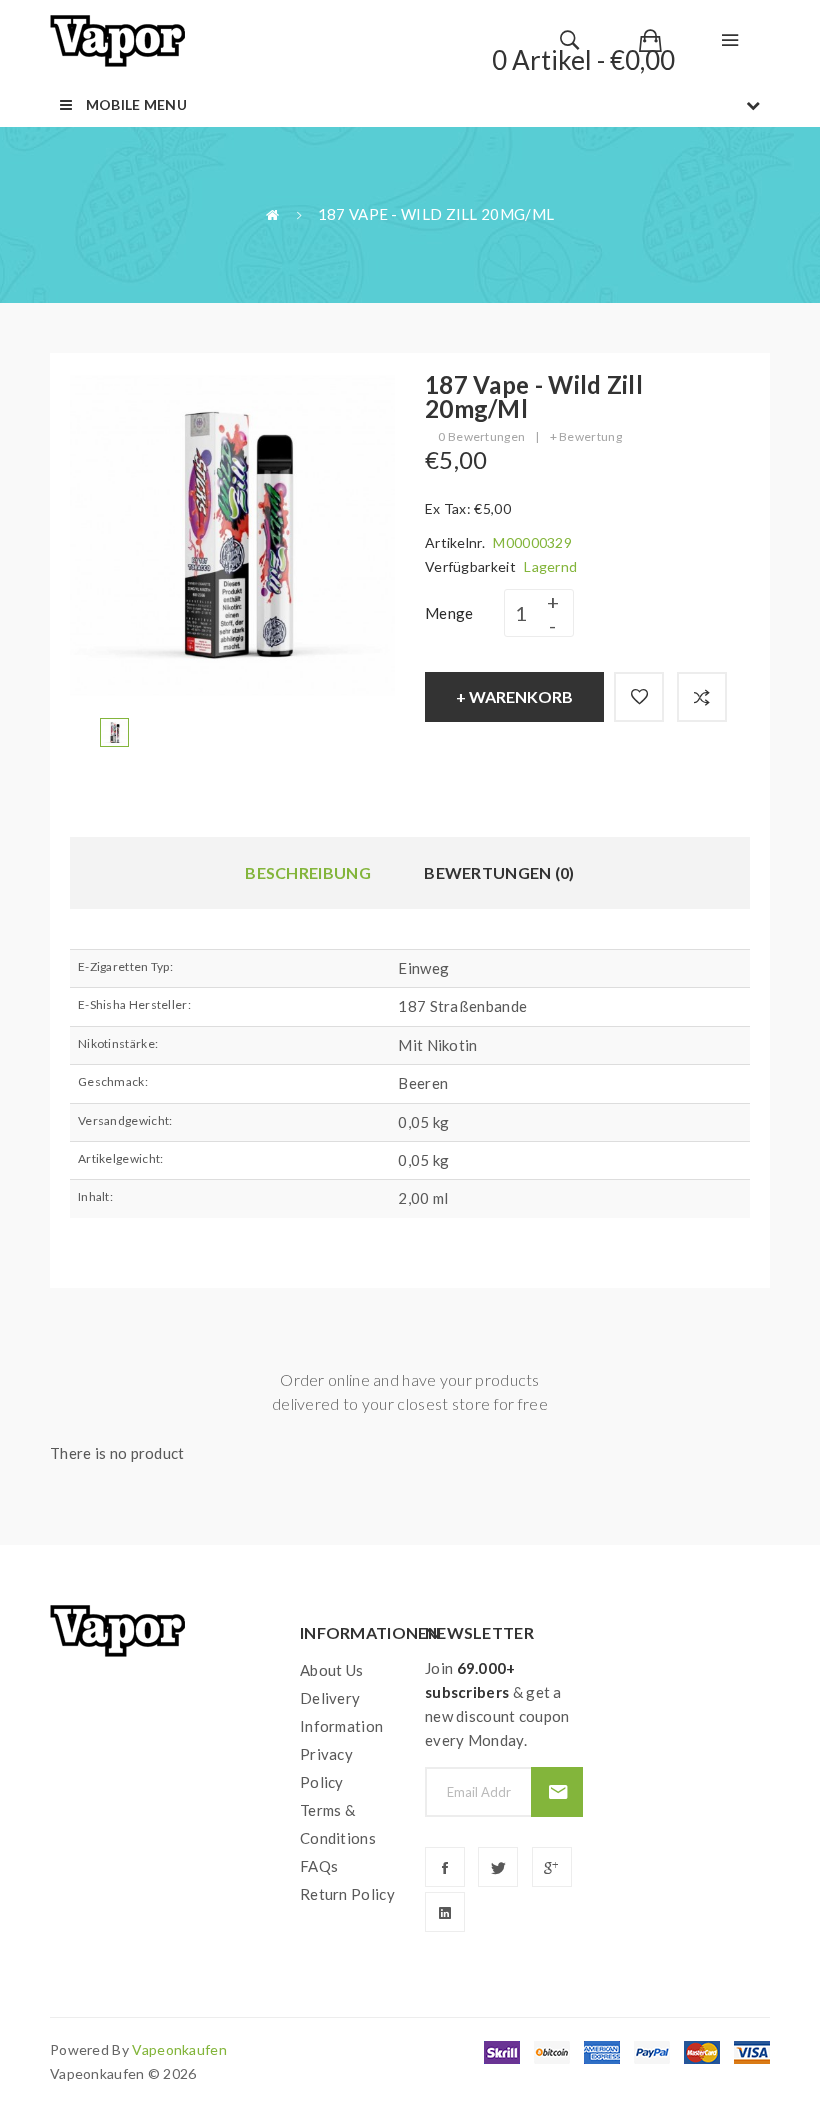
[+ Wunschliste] (639, 697)
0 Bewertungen (481, 436)
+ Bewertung (586, 436)
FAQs (319, 1866)
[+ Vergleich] (702, 697)
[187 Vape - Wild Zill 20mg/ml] (114, 730)
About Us (331, 1670)
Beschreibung (308, 872)
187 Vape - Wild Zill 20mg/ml (436, 214)
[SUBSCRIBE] (556, 1792)
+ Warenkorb (514, 696)
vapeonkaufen (179, 2049)
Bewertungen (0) (499, 872)
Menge (449, 613)
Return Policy (347, 1894)
